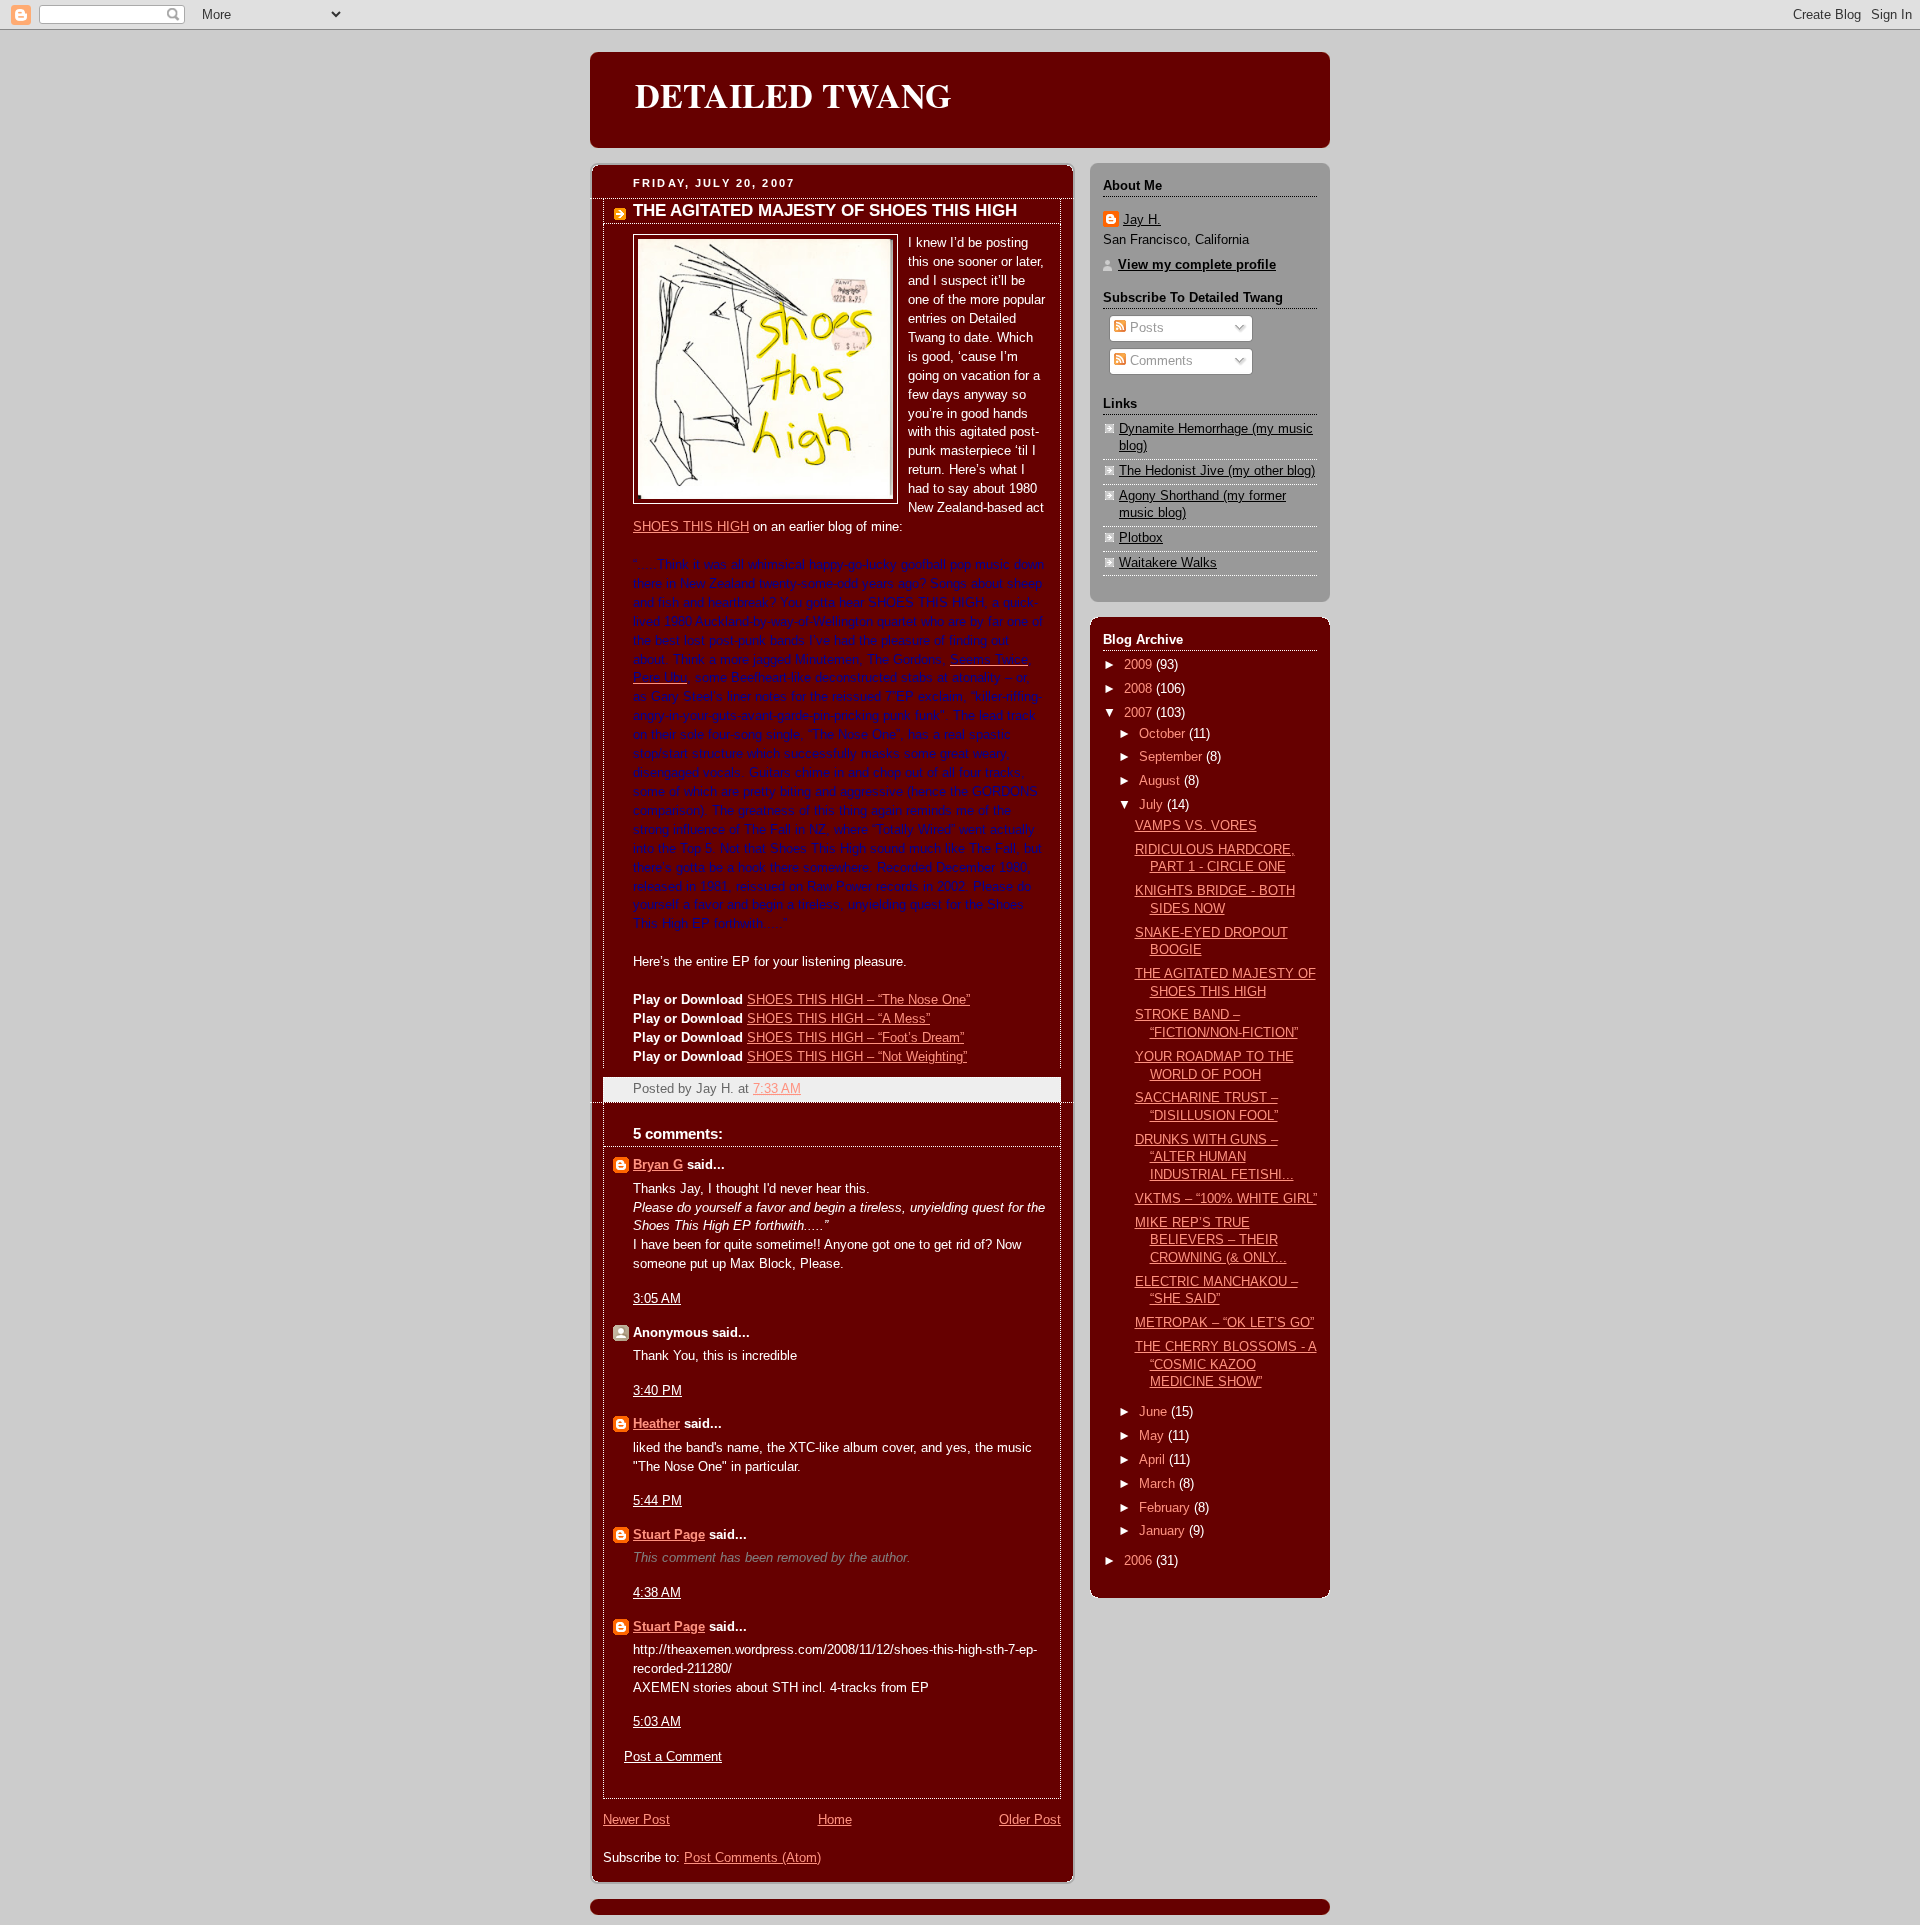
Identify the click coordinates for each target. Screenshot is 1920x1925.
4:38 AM (657, 1593)
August (1161, 781)
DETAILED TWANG (793, 95)
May (1153, 1436)
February (1166, 1508)
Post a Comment (673, 1757)
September (1172, 757)
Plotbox (1141, 538)
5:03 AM (657, 1722)
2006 (1140, 1561)
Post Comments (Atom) (752, 1858)
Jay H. (1142, 220)
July (1153, 805)
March (1159, 1484)
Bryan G (658, 1165)
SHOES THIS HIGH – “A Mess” (838, 1019)
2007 (1140, 713)
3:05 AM (657, 1299)
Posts (1145, 328)
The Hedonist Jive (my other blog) (1217, 471)
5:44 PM (657, 1501)
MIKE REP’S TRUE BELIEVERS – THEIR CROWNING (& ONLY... (1211, 1240)
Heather (656, 1424)
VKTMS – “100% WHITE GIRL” (1226, 1199)
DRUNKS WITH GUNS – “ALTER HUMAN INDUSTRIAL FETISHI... (1214, 1157)
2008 (1140, 689)
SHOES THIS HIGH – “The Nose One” (858, 1000)
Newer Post (636, 1820)
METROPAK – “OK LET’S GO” (1224, 1323)
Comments (1159, 361)
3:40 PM (657, 1391)
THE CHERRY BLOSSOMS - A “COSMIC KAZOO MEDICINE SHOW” (1226, 1364)
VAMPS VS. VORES (1196, 826)
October (1164, 734)
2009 (1140, 665)
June (1155, 1412)
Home (835, 1820)
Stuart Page (669, 1535)
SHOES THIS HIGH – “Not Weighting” (857, 1057)
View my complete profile (1197, 265)
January (1164, 1531)
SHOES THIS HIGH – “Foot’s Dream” (855, 1038)
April (1154, 1460)
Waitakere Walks (1168, 563)
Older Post (1030, 1820)
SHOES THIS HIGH (691, 527)
